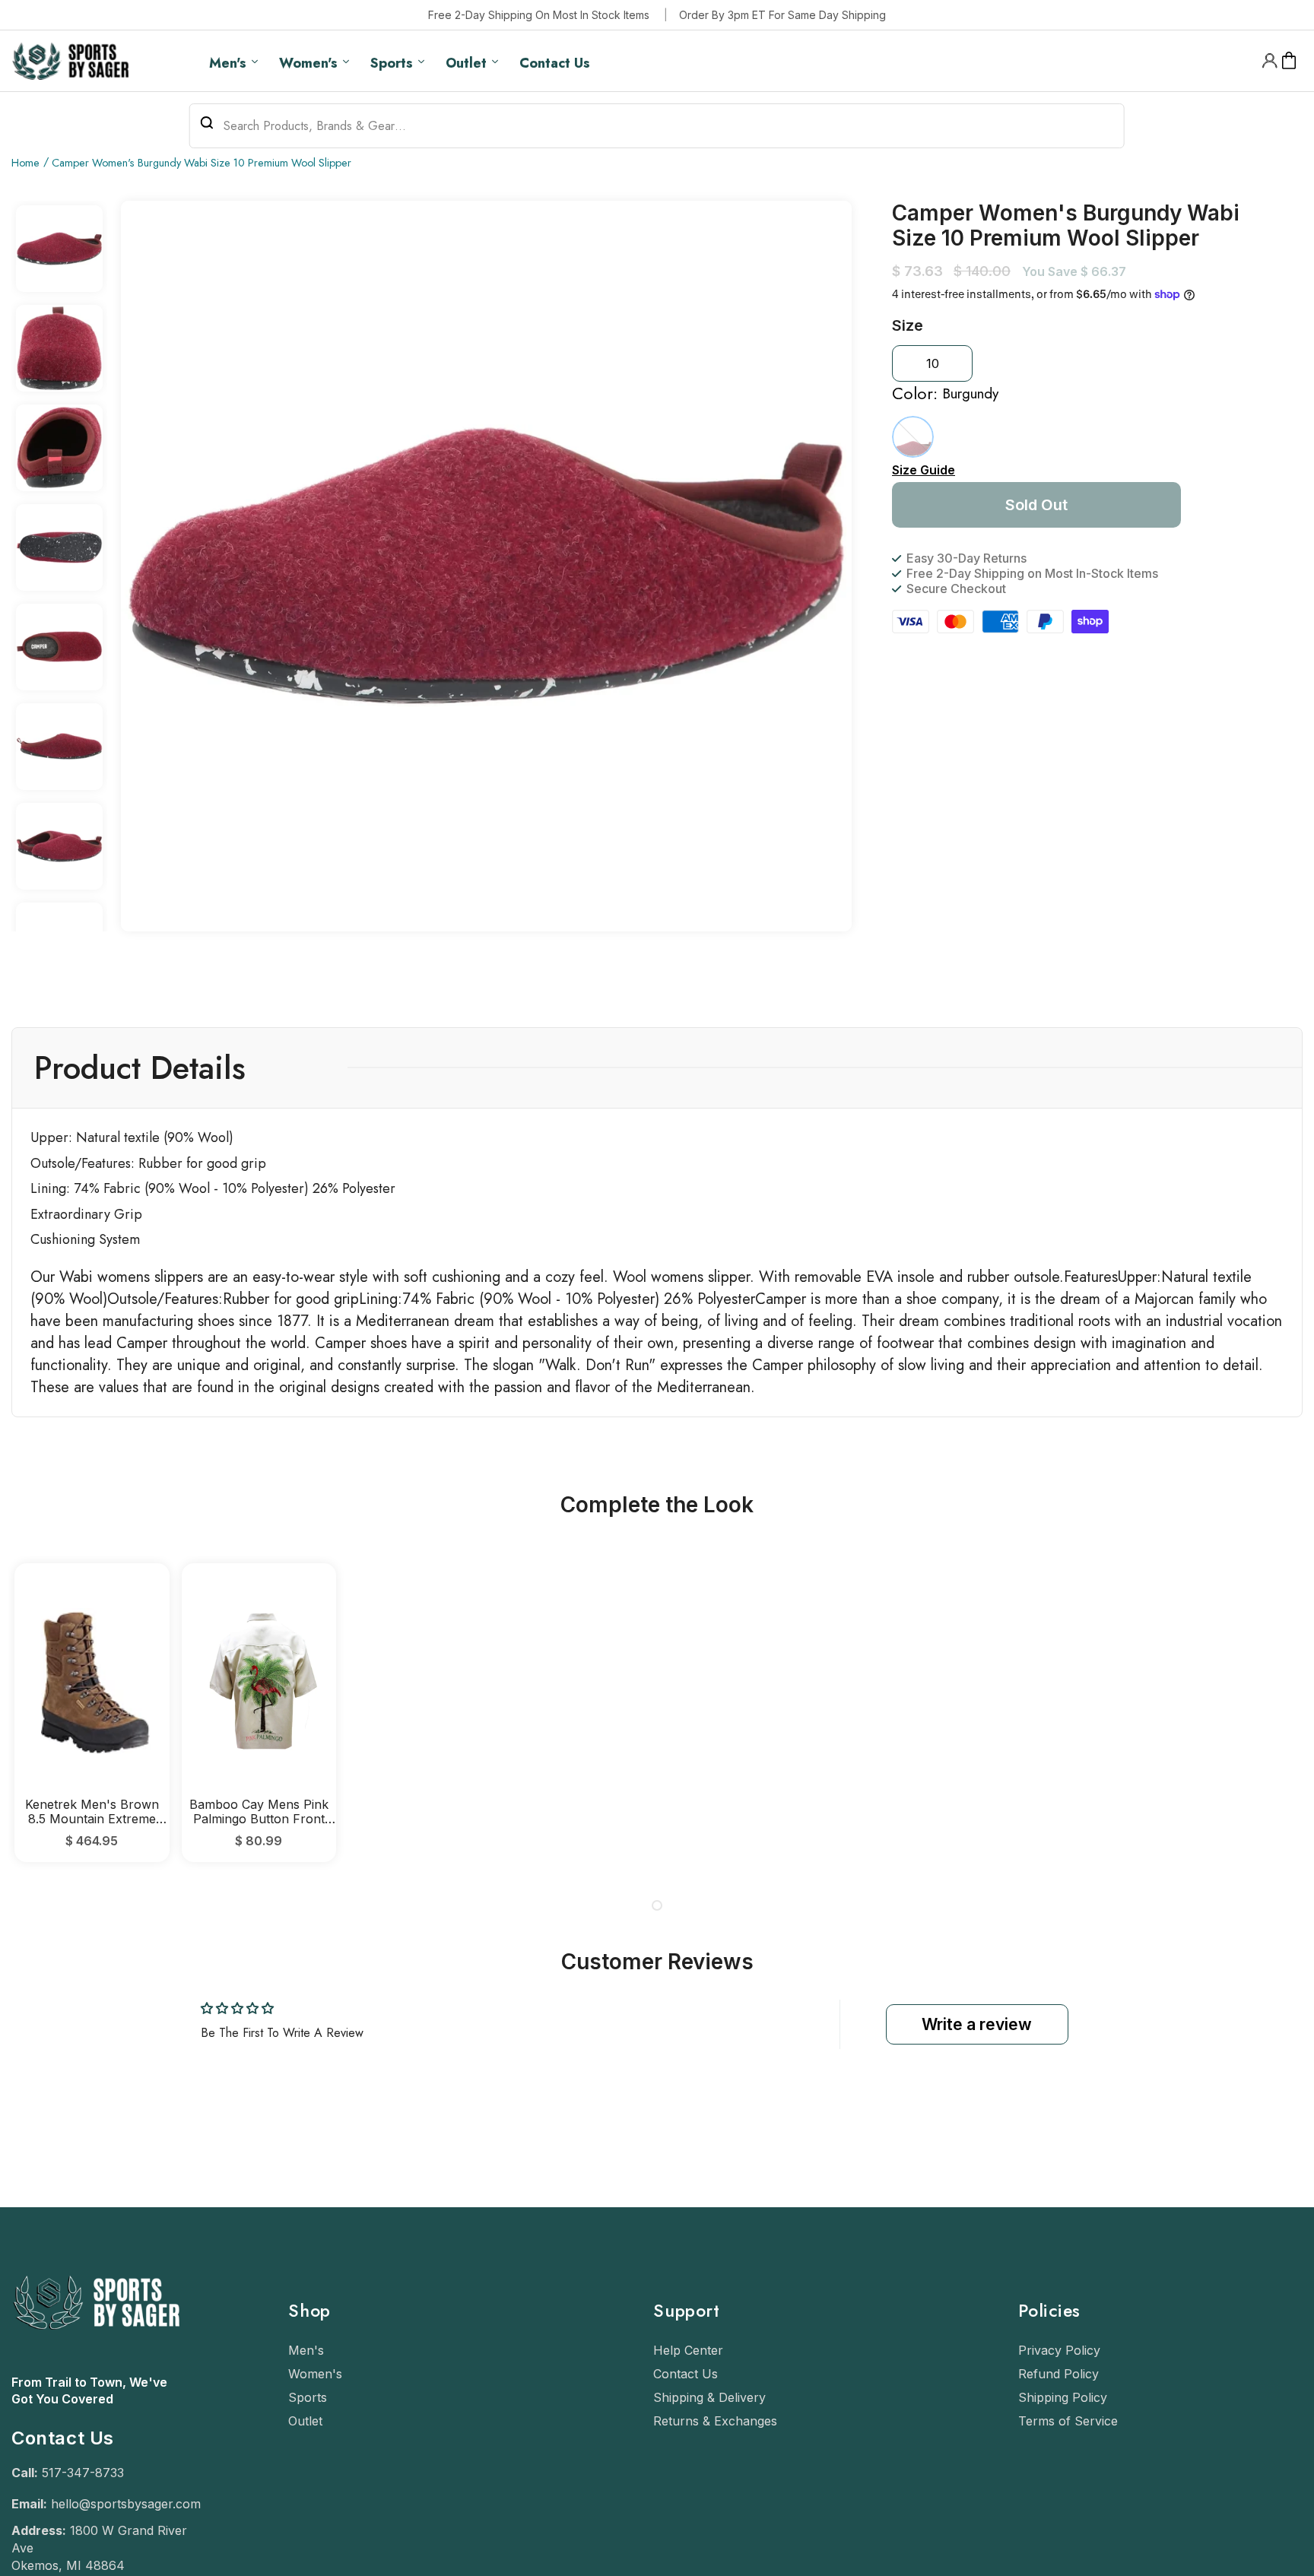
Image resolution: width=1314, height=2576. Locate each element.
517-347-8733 (83, 2473)
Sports (308, 2397)
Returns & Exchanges (715, 2421)
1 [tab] (657, 1905)
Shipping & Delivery (709, 2397)
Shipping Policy (1063, 2397)
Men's (306, 2350)
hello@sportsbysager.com (126, 2504)
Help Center (688, 2350)
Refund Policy (1058, 2374)
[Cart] (1289, 61)
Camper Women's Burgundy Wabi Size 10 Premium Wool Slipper (202, 163)
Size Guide (924, 470)
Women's (315, 2374)
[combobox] (657, 126)
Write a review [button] (977, 2024)
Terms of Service (1068, 2421)
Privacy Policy (1059, 2350)
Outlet (305, 2421)
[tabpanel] (92, 1713)
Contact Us (686, 2374)
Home (25, 163)
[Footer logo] (95, 2366)
